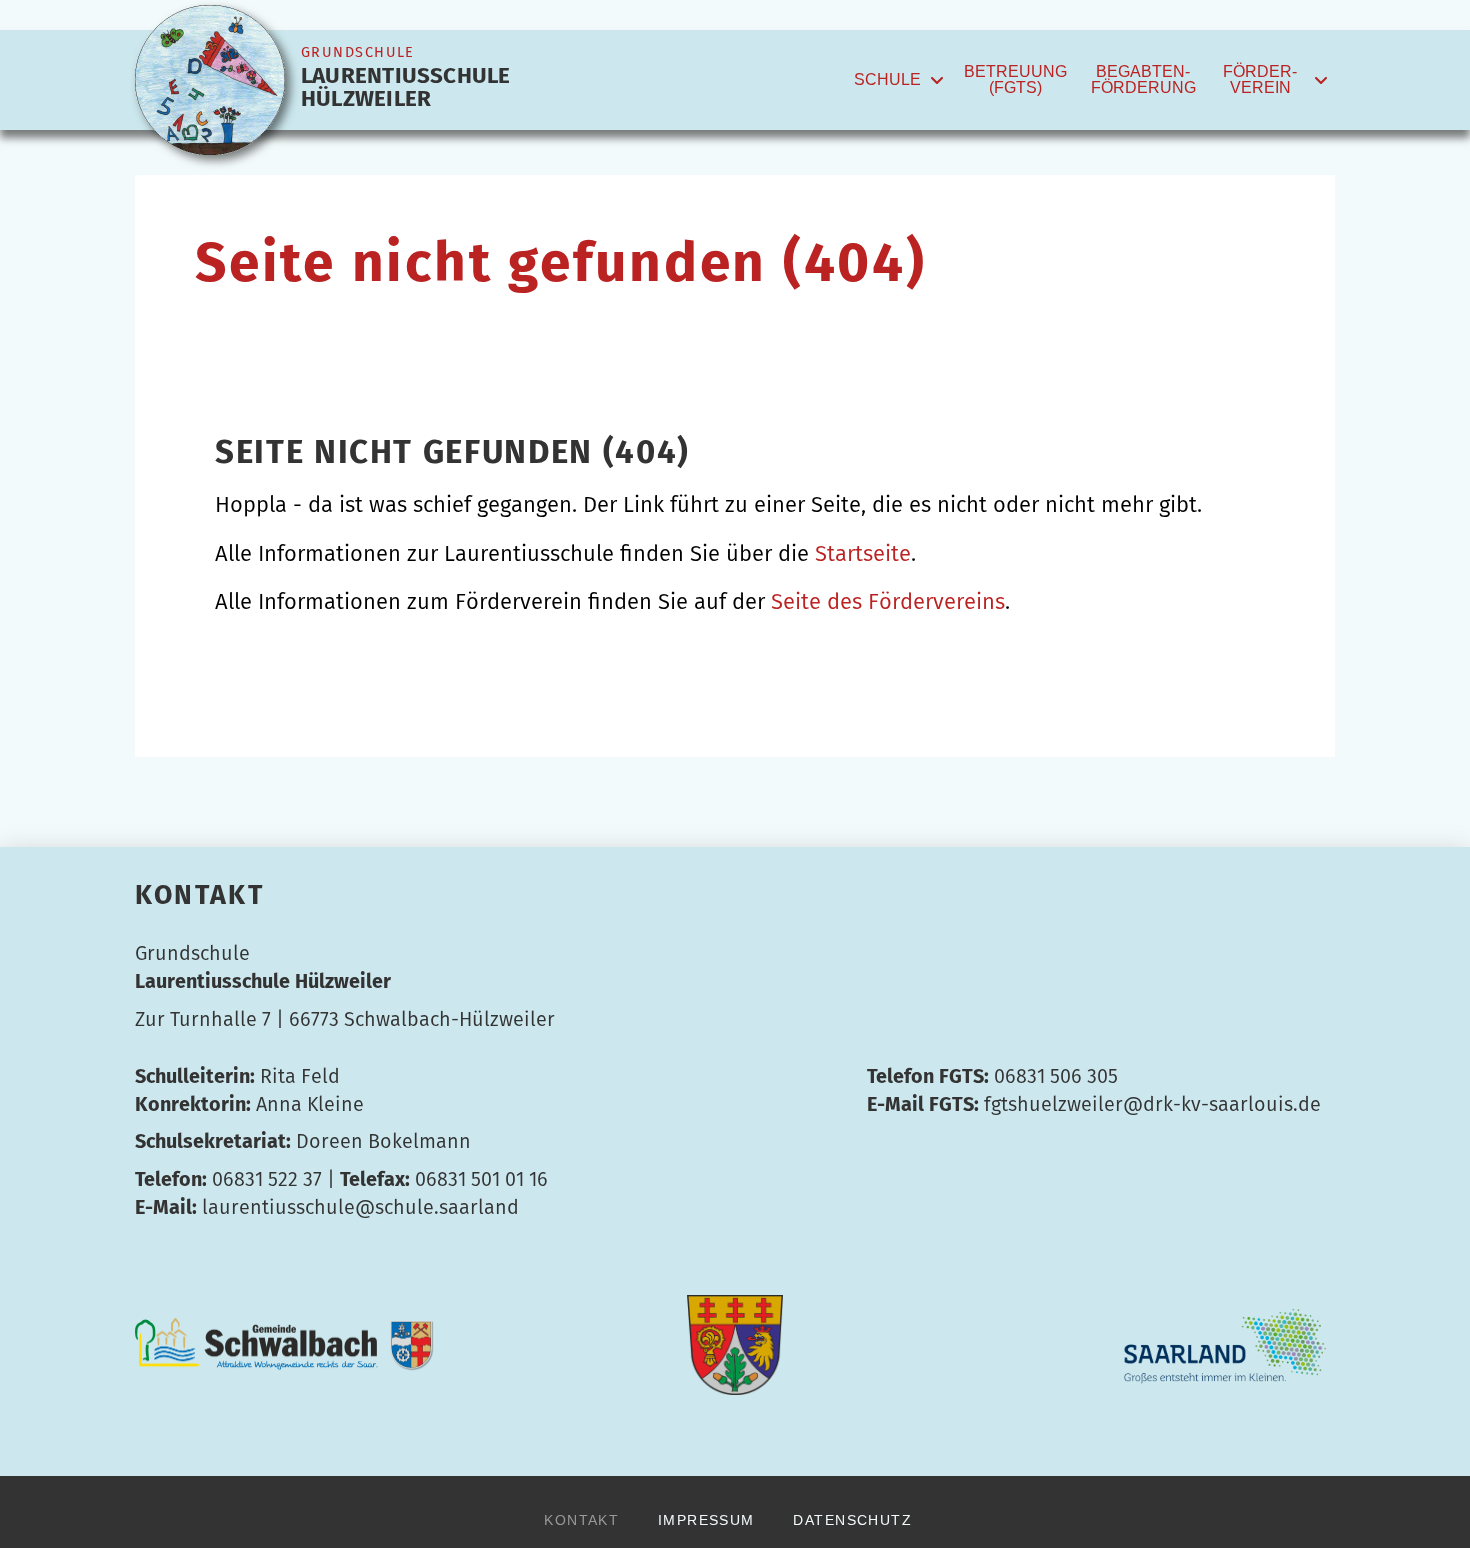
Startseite (863, 553)
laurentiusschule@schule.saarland (360, 1207)
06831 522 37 (267, 1179)
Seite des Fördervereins (888, 601)
